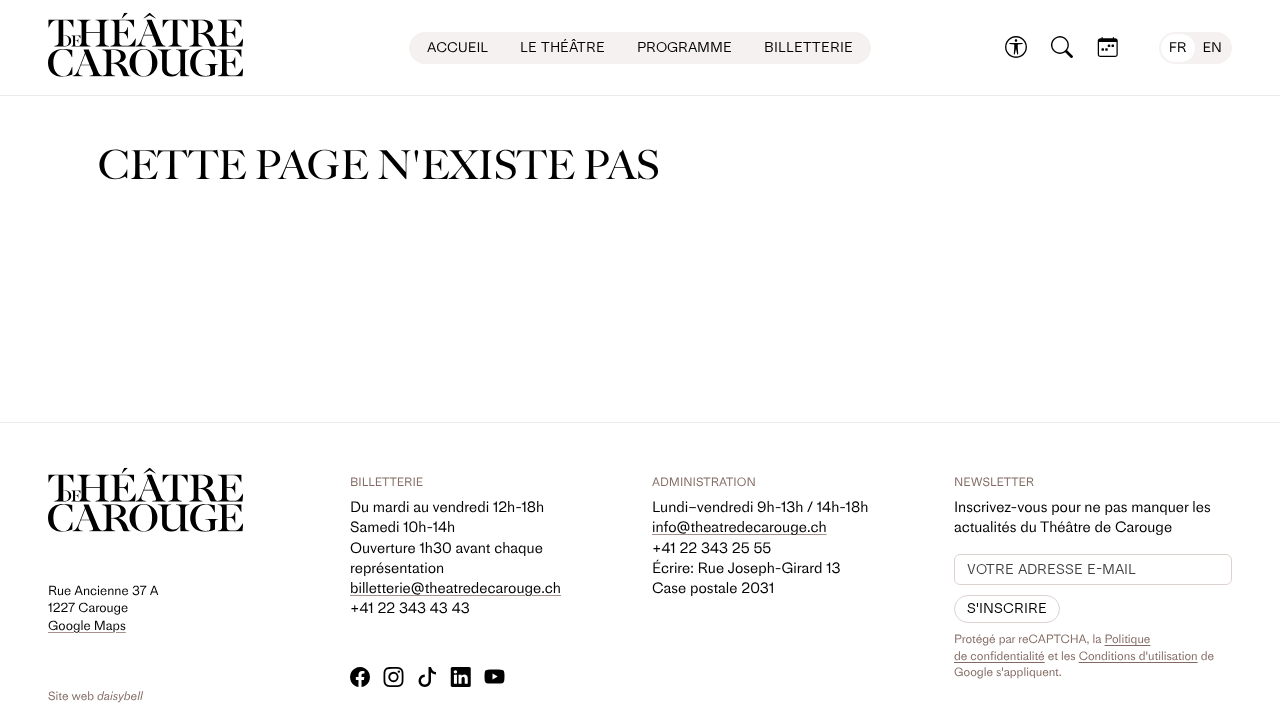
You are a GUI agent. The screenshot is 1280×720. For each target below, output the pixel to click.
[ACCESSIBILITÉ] (1016, 48)
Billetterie (808, 47)
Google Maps (87, 626)
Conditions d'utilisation (1138, 656)
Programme (684, 47)
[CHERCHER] (1062, 48)
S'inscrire (1007, 608)
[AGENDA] (1108, 48)
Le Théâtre (562, 47)
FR (1178, 47)
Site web (95, 696)
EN (1212, 47)
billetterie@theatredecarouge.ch (455, 588)
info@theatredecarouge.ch (739, 527)
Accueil (457, 47)
